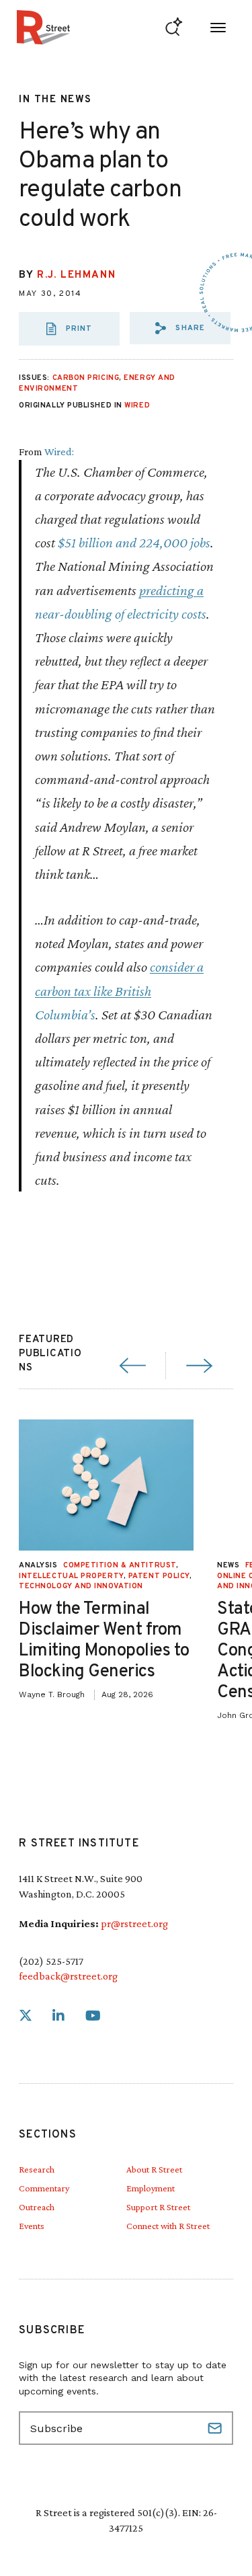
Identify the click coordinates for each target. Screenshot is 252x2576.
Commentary (44, 2188)
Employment (151, 2188)
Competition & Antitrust (120, 1565)
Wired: (59, 452)
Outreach (37, 2207)
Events (32, 2226)
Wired (137, 405)
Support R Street (158, 2207)
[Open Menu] (218, 27)
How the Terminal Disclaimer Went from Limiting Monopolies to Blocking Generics (104, 1641)
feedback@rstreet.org (68, 1976)
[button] (180, 328)
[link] (26, 2016)
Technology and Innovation (81, 1586)
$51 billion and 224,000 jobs (134, 542)
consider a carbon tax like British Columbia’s (119, 990)
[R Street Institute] (43, 27)
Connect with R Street (168, 2226)
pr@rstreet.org (134, 1923)
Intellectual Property (71, 1576)
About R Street (154, 2169)
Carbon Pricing (86, 378)
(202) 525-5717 (51, 1961)
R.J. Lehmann (76, 275)
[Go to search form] (174, 27)
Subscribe (216, 2428)
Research (37, 2169)
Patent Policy (159, 1576)
